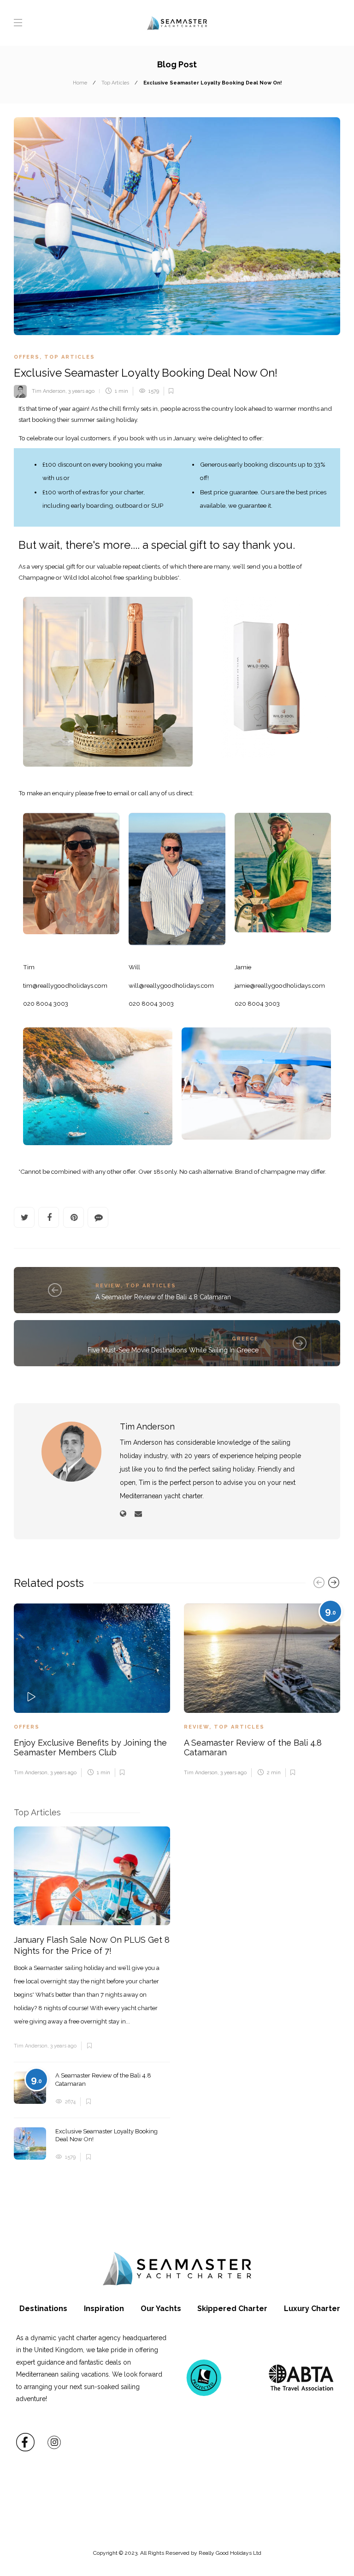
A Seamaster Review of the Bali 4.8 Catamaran (163, 1297)
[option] (92, 1690)
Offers (27, 357)
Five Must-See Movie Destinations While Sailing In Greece (173, 1350)
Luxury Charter (312, 2309)
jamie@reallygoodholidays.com (280, 985)
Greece (245, 1339)
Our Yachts (161, 2309)
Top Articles (115, 83)
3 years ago (81, 391)
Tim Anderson (49, 391)
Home (80, 83)
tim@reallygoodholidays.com (65, 985)
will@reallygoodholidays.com (171, 985)
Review (108, 1286)
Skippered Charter (232, 2309)
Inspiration (104, 2309)
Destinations (43, 2309)
